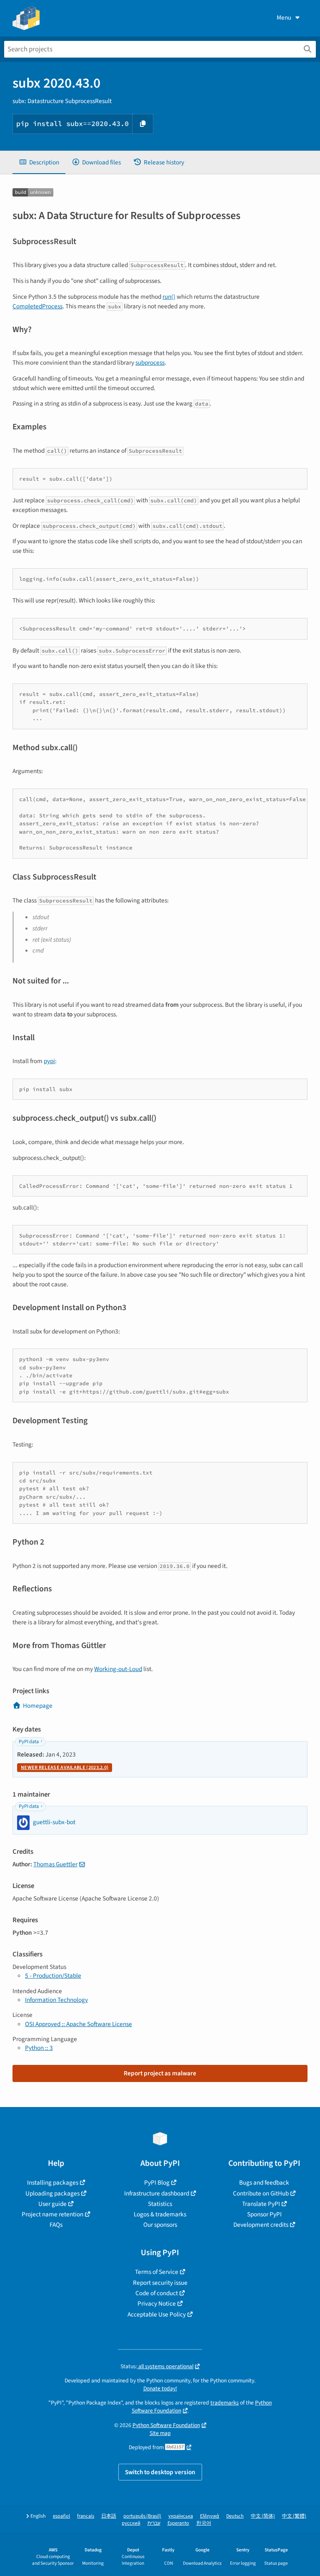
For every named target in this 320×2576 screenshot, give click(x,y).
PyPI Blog (157, 2183)
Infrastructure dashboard (157, 2193)
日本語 (109, 2516)
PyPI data (29, 1742)
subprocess (150, 363)
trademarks (225, 2403)
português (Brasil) (142, 2516)
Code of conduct (157, 2293)
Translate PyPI (261, 2204)
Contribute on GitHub (261, 2193)
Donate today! (160, 2388)
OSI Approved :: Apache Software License (79, 2024)
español (61, 2516)
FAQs (56, 2225)
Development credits (261, 2225)
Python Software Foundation (166, 2425)
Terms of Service (157, 2272)
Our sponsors (160, 2225)
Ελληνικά (210, 2516)
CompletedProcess (37, 306)
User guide (52, 2204)
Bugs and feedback (264, 2183)
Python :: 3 (39, 2048)
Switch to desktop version (160, 2472)
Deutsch (235, 2516)
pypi (49, 1061)
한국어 (204, 2523)
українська (181, 2516)
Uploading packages (52, 2193)
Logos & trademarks (160, 2214)
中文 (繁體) (294, 2516)
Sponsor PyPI (264, 2214)
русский (131, 2523)
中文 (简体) (263, 2516)
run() (169, 297)
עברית (154, 2523)
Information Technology (56, 2000)
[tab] (39, 163)
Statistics (160, 2204)
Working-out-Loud (118, 1669)
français (86, 2516)
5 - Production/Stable (53, 1976)
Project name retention (52, 2214)
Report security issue (160, 2283)
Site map (160, 2433)
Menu (284, 18)
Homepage (38, 1706)
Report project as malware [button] (160, 2073)
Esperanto (178, 2523)
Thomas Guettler (55, 1864)
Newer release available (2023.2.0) (65, 1768)
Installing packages (53, 2183)
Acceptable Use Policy (157, 2314)
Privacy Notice (157, 2304)
